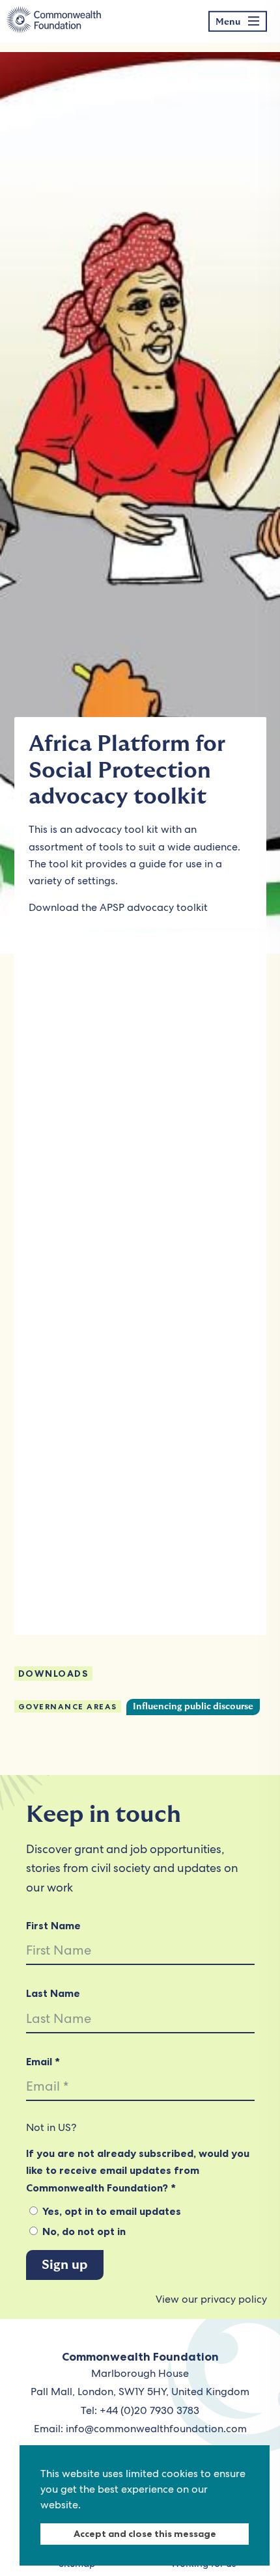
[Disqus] (140, 1119)
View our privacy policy (211, 2299)
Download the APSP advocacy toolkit (118, 907)
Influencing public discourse (193, 1707)
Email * (43, 2061)
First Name (53, 1925)
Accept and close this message (145, 2534)
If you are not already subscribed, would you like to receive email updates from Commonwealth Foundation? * (138, 2170)
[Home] (54, 21)
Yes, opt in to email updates (110, 2211)
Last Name (53, 1993)
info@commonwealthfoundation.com (156, 2429)
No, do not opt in (83, 2231)
